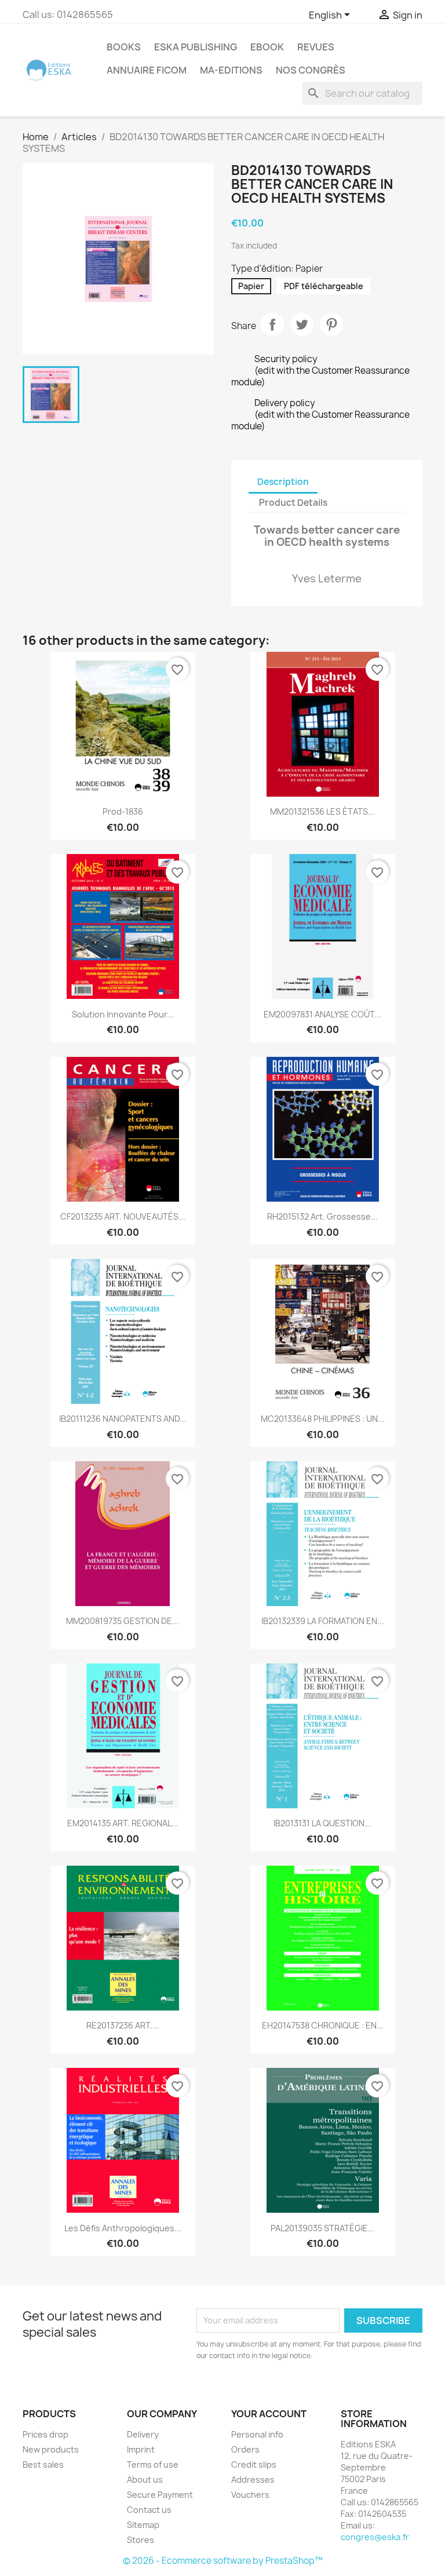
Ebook (267, 47)
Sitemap (143, 2525)
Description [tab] (283, 482)
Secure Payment (160, 2495)
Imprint (141, 2449)
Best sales (43, 2464)
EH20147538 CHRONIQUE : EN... (323, 2025)
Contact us (149, 2510)
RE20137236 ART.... (123, 2025)
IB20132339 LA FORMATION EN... (323, 1621)
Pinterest (331, 324)
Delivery (143, 2434)
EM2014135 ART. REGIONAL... (123, 1823)
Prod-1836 (123, 811)
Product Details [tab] (293, 503)
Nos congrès (311, 70)
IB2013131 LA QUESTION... (322, 1823)
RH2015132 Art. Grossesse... (322, 1216)
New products (51, 2449)
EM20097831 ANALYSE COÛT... (322, 1014)
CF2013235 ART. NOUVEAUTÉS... (123, 1216)
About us (145, 2480)
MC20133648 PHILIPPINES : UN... (323, 1419)
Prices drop (45, 2434)
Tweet (302, 324)
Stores (141, 2540)
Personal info (257, 2434)
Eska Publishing (196, 47)
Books (124, 47)
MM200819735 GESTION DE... (123, 1621)
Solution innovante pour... (123, 1014)
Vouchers (250, 2495)
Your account (269, 2414)
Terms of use (153, 2464)
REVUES (316, 47)
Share (272, 324)
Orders (245, 2449)
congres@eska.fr (375, 2537)
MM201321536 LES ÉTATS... (322, 811)
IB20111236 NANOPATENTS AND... (123, 1419)
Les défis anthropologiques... (123, 2228)
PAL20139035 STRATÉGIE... (323, 2228)
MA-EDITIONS (231, 70)
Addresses (253, 2480)
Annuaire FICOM (147, 70)
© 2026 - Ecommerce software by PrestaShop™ (223, 2561)
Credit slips (254, 2464)
